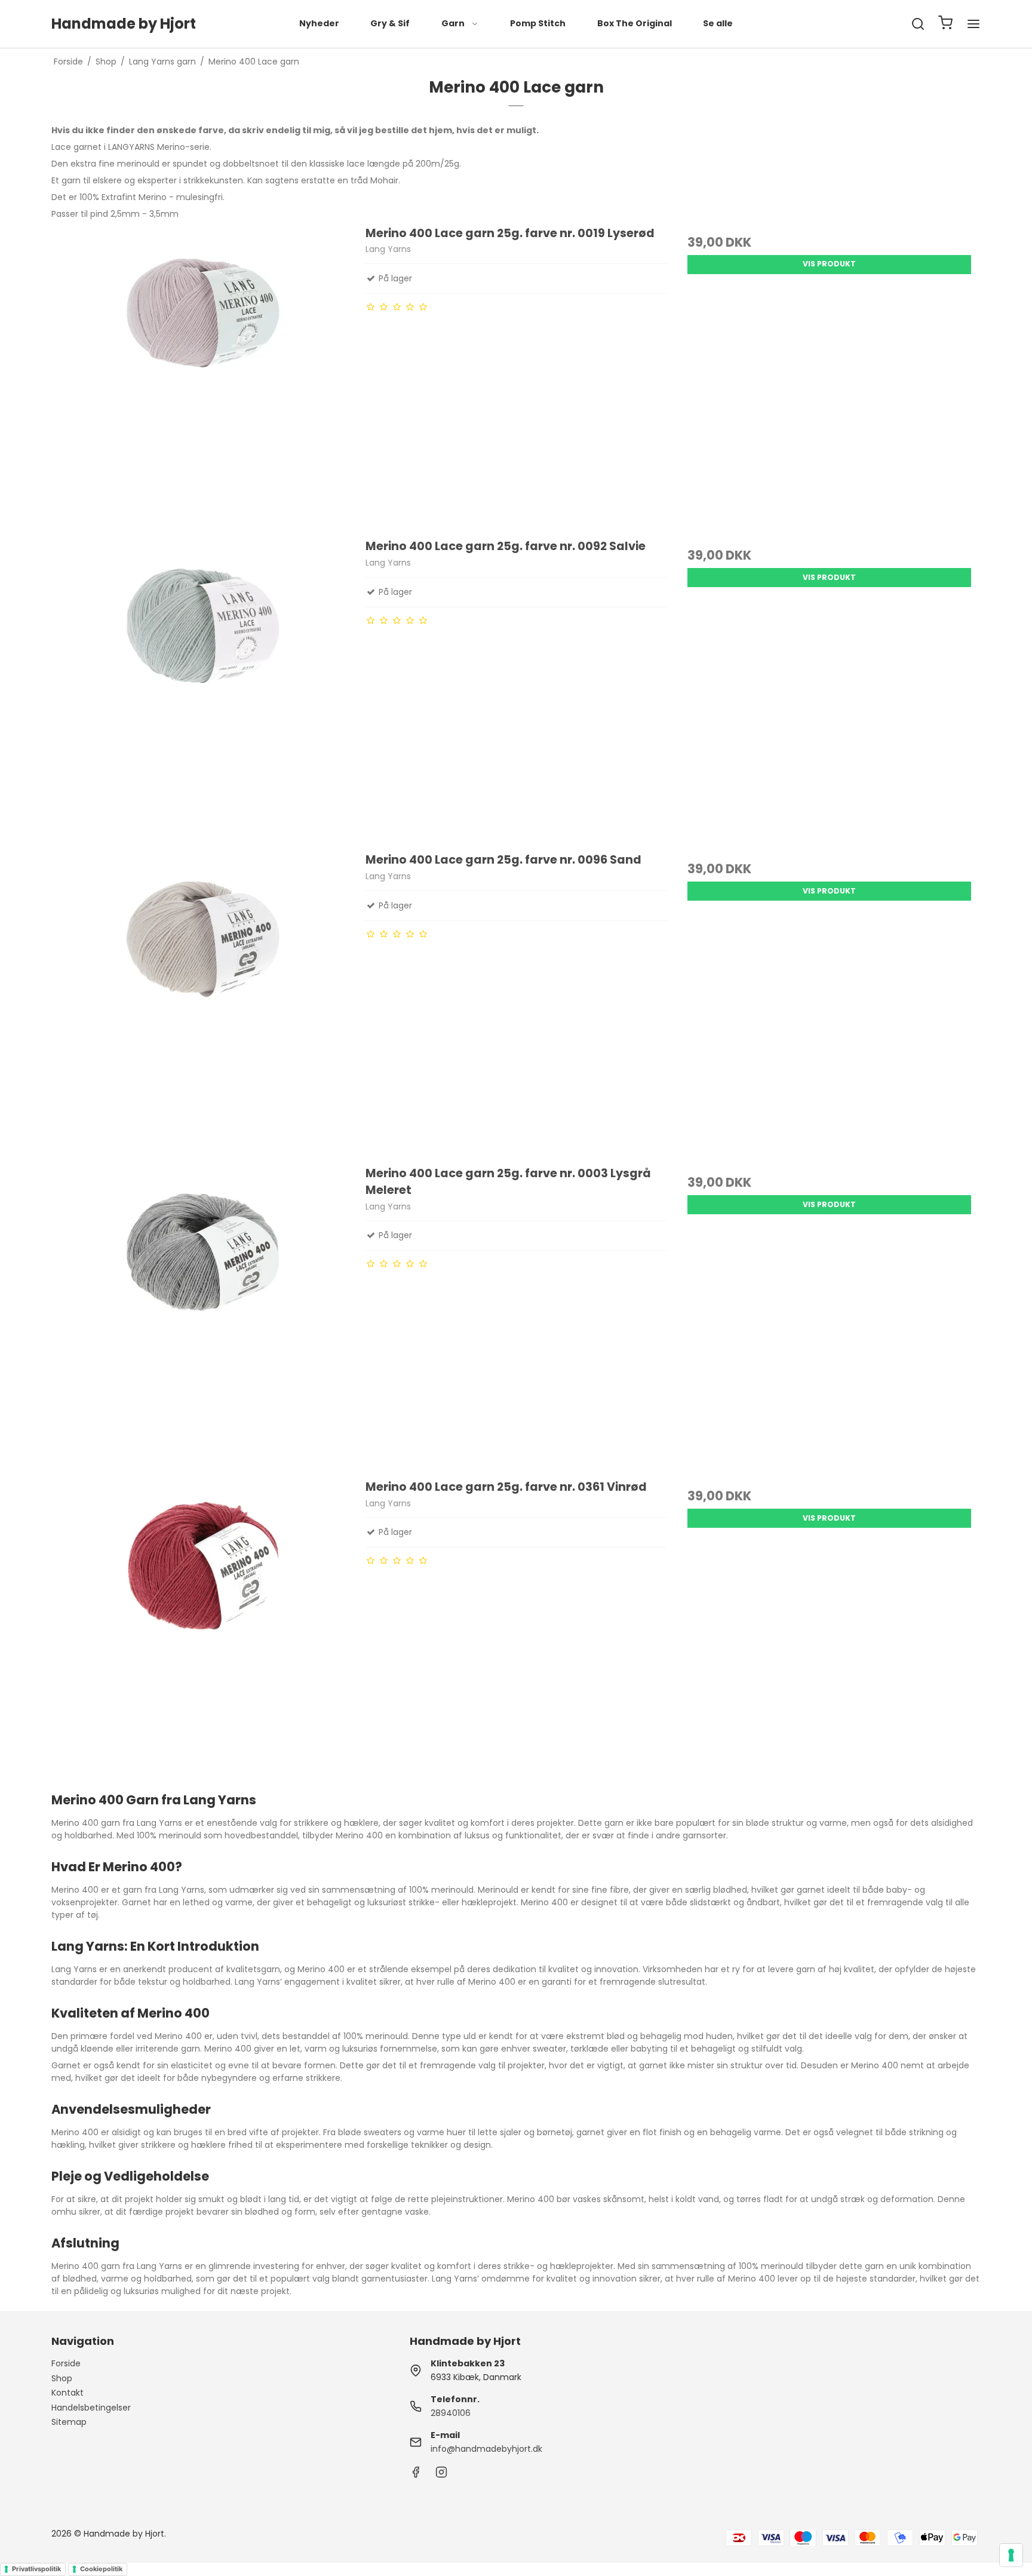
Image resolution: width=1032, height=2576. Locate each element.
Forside (66, 2363)
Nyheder (319, 23)
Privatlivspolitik (36, 2569)
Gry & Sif (390, 23)
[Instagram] (441, 2475)
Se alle (718, 23)
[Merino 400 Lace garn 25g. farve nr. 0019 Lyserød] (202, 376)
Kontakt (67, 2393)
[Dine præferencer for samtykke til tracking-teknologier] (1011, 2555)
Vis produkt (829, 264)
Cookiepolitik (101, 2569)
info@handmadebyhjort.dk (486, 2449)
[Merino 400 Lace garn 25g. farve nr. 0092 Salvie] (202, 689)
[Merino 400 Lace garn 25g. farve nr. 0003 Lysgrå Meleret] (202, 1316)
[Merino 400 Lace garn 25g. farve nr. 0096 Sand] (202, 1002)
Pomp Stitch (538, 23)
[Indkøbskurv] (945, 24)
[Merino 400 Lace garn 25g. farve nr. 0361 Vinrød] (202, 1629)
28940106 (451, 2413)
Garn (453, 23)
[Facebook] (416, 2475)
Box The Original (635, 23)
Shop (62, 2378)
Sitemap (69, 2422)
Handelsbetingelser (91, 2408)
